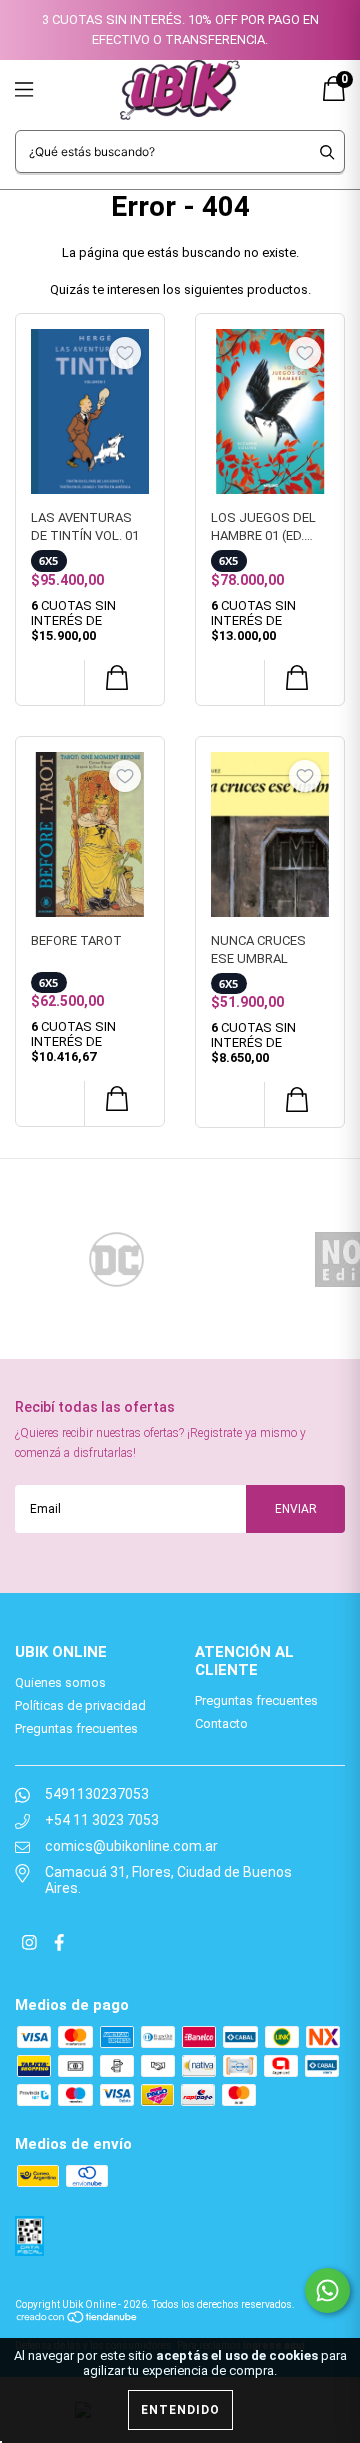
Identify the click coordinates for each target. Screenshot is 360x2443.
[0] (334, 96)
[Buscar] (327, 151)
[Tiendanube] (77, 2315)
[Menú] (47, 89)
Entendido (180, 2410)
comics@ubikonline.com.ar (131, 1846)
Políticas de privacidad (80, 1705)
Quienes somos (60, 1682)
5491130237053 (97, 1794)
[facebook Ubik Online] (59, 1944)
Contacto (221, 1723)
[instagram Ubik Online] (31, 1944)
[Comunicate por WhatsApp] (327, 2290)
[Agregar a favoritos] (125, 353)
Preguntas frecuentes (76, 1728)
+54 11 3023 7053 (102, 1820)
